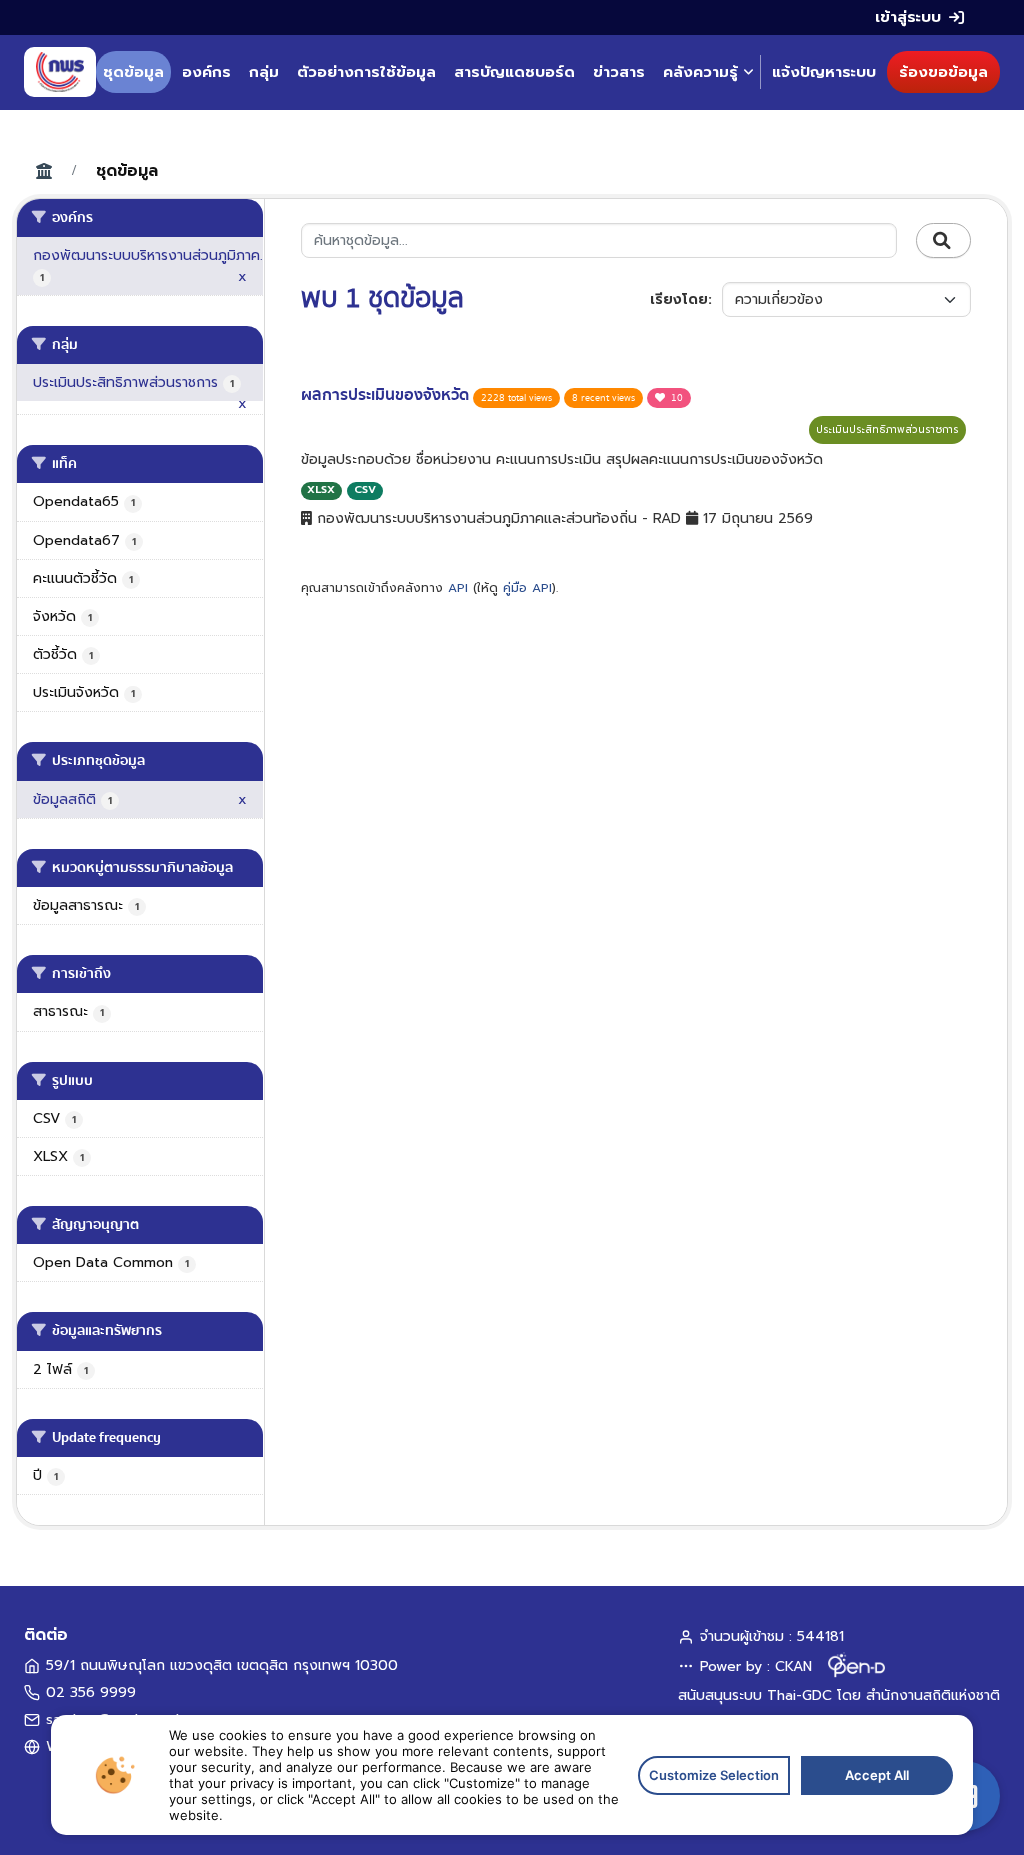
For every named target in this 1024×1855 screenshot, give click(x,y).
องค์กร (206, 72)
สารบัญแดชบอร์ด (514, 72)
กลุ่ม (264, 72)
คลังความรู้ (700, 72)
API (458, 588)
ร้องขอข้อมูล (943, 72)
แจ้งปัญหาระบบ (824, 72)
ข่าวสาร (619, 72)
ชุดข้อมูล (133, 72)
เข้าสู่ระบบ (908, 17)
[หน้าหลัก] (60, 72)
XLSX (321, 489)
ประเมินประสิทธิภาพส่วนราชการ (887, 429)
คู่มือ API (527, 588)
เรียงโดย (679, 299)
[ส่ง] (943, 241)
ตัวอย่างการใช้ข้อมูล (366, 72)
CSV (365, 489)
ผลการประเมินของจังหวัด (387, 395)
